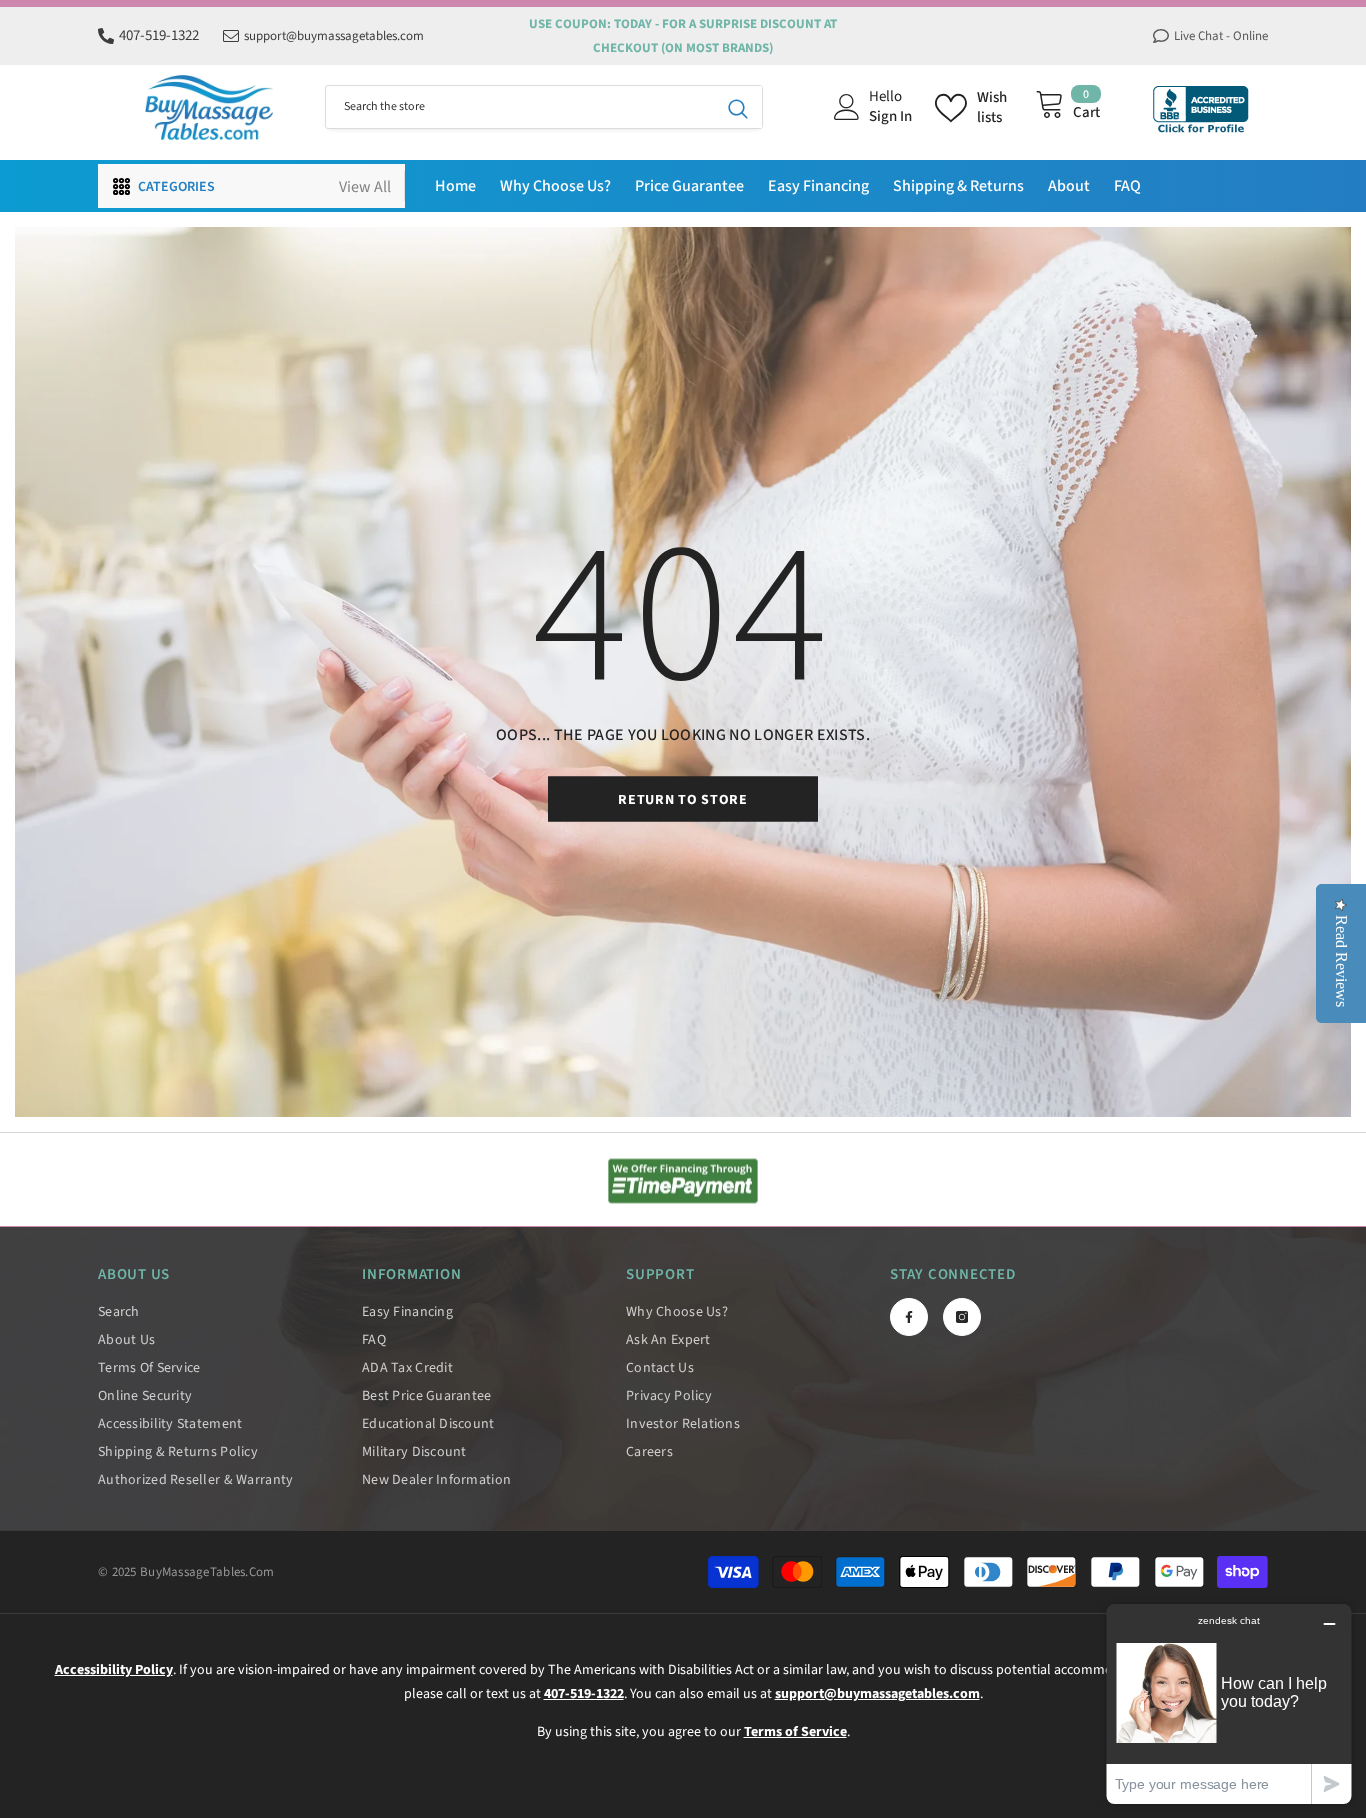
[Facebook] (909, 1317)
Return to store (683, 800)
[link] (683, 1181)
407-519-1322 (159, 35)
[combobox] (520, 107)
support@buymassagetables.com (334, 36)
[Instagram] (962, 1317)
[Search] (544, 107)
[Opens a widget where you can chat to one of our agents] (1229, 1703)
